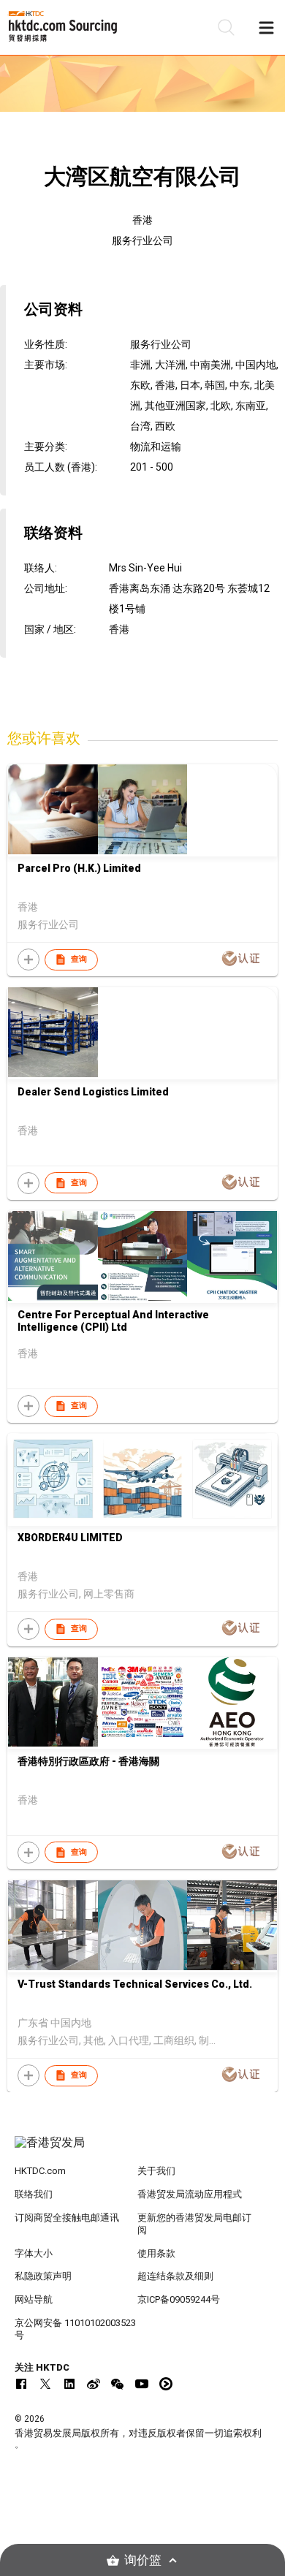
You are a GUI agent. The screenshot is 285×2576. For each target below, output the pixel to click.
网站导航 (34, 2299)
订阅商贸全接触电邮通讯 (67, 2218)
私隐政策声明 (43, 2276)
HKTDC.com (40, 2171)
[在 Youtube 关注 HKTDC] (142, 2384)
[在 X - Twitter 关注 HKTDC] (45, 2384)
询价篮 (143, 2560)
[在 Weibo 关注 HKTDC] (94, 2384)
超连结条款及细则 (175, 2276)
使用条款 (156, 2253)
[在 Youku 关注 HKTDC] (166, 2384)
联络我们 (34, 2194)
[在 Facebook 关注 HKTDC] (21, 2384)
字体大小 (34, 2253)
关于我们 (156, 2171)
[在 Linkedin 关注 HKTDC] (69, 2384)
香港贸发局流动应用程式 (190, 2194)
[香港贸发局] (143, 2150)
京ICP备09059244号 (179, 2299)
